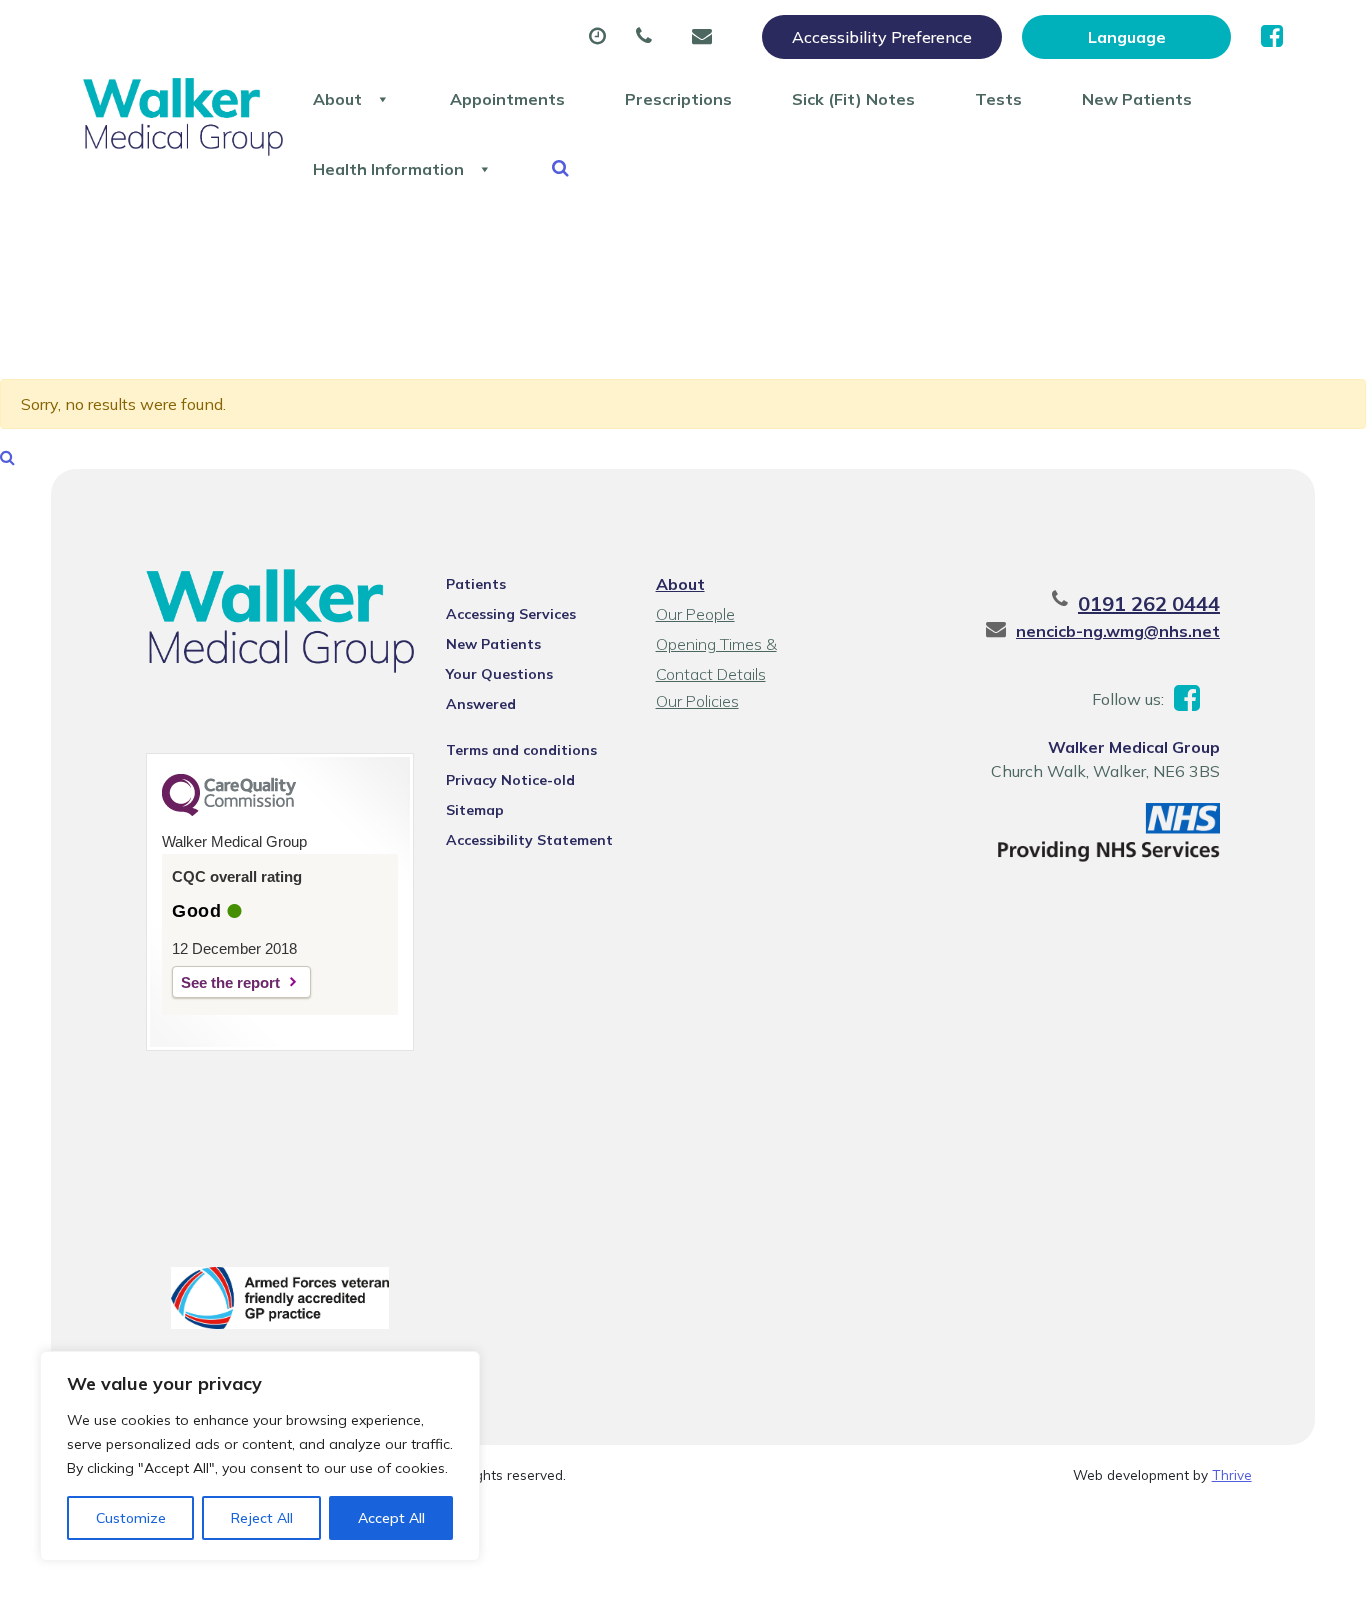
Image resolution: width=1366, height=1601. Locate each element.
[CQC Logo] (229, 811)
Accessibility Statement (529, 840)
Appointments (507, 99)
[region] (260, 1456)
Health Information (388, 169)
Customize (131, 1518)
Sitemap (475, 810)
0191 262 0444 (1149, 603)
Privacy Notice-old (510, 780)
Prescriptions (678, 99)
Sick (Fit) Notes (853, 99)
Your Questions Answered (499, 677)
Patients (476, 584)
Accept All (391, 1518)
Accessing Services (511, 614)
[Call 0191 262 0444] (649, 37)
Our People (695, 614)
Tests (998, 99)
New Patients (1137, 99)
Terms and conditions (521, 750)
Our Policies (697, 701)
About (337, 99)
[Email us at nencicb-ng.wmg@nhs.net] (707, 37)
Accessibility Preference (882, 37)
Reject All (262, 1518)
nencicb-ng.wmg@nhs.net (1118, 631)
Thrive (1232, 1474)
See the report (230, 982)
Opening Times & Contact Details (716, 646)
